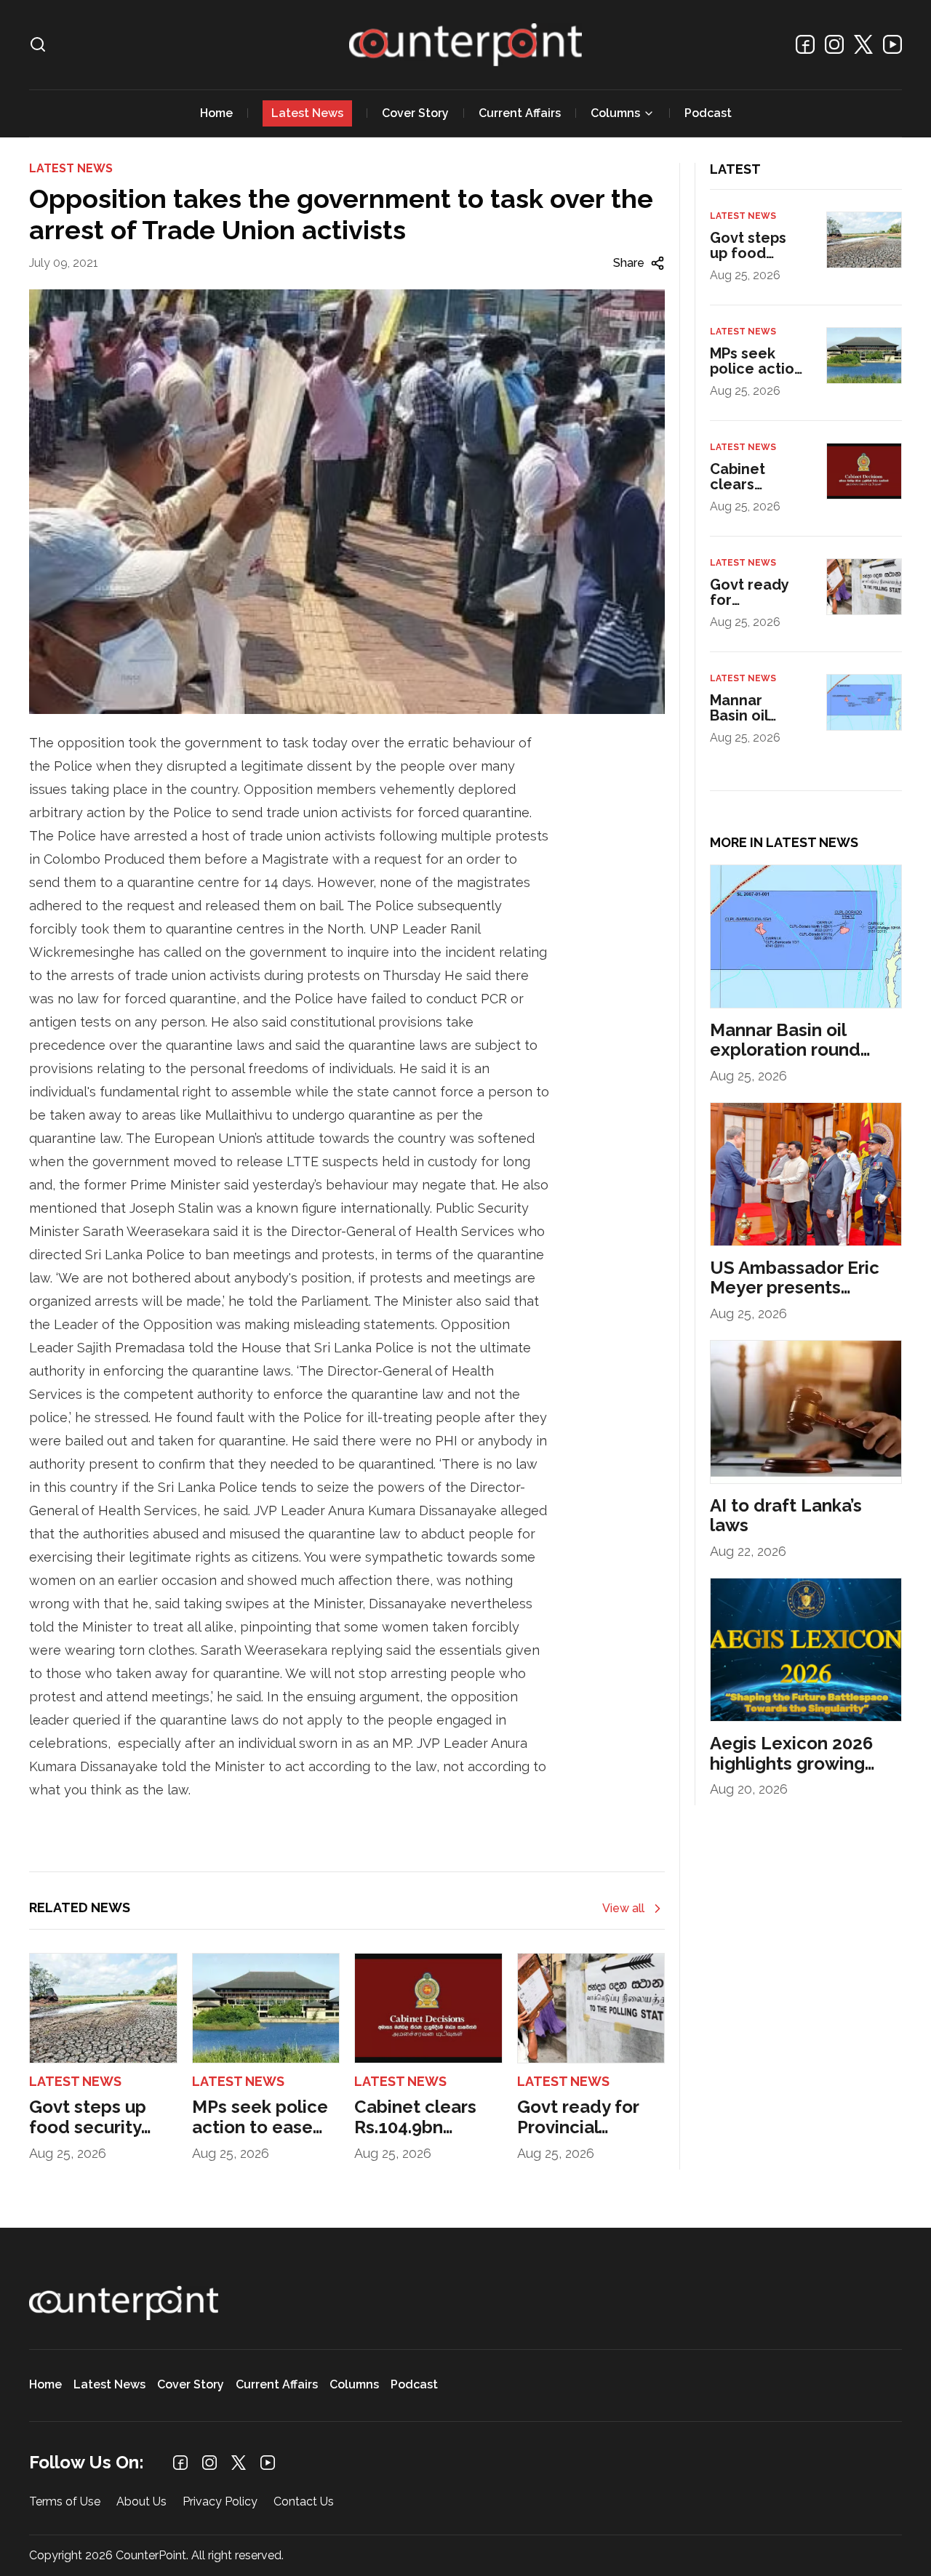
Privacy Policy (220, 2502)
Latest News (307, 113)
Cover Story (415, 113)
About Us (141, 2502)
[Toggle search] (38, 44)
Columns (615, 113)
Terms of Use (65, 2502)
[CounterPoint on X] (863, 44)
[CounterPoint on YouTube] (892, 44)
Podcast (708, 113)
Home (216, 113)
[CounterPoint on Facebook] (805, 44)
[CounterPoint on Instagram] (834, 44)
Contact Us (304, 2502)
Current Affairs (520, 113)
